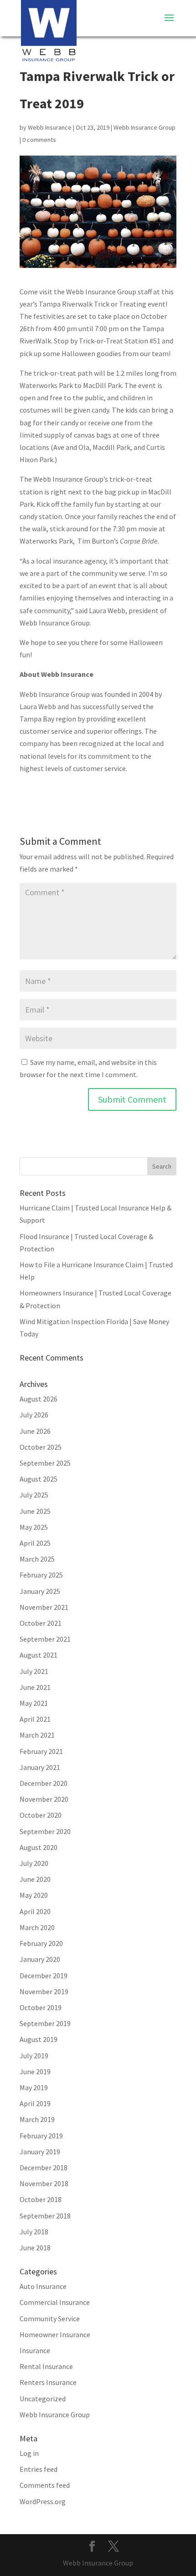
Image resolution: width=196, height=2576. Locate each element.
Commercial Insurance (55, 2302)
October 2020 (41, 1815)
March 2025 (37, 1559)
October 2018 (41, 2199)
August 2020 (39, 1847)
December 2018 (44, 2168)
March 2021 (37, 1735)
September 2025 (45, 1463)
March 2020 (37, 1927)
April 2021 (35, 1719)
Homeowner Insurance (55, 2334)
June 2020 (35, 1879)
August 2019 (39, 2039)
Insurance (35, 2350)
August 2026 (39, 1399)
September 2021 (45, 1639)
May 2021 (34, 1703)
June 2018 (35, 2248)
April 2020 (35, 1911)
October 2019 (41, 2007)
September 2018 (45, 2216)
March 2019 (37, 2119)
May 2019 (34, 2087)
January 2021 (40, 1767)
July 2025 (34, 1495)
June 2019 (35, 2072)
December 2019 (44, 1976)
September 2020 (45, 1831)
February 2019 (41, 2136)
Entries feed (39, 2469)
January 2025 (40, 1591)
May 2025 (34, 1527)
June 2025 (35, 1511)
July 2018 (34, 2232)
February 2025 (41, 1575)
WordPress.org (43, 2501)
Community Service (50, 2319)
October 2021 (41, 1623)
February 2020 (41, 1943)
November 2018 (44, 2183)
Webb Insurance (50, 127)
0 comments (39, 140)
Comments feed (45, 2485)
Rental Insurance (46, 2366)
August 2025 (39, 1479)
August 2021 (39, 1655)
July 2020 (34, 1863)
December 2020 (44, 1783)
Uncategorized (43, 2399)
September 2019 (45, 2023)
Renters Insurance (48, 2382)
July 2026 (34, 1415)
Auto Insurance (43, 2286)
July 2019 (34, 2056)
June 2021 (35, 1687)
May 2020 (34, 1895)
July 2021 (34, 1671)
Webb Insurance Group (144, 127)
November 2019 (44, 1991)
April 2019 (35, 2103)
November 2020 (44, 1799)
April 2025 (35, 1543)
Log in (29, 2453)
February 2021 (41, 1751)
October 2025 (41, 1447)
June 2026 (35, 1431)
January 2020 (40, 1959)
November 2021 (44, 1607)
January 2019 (40, 2152)
